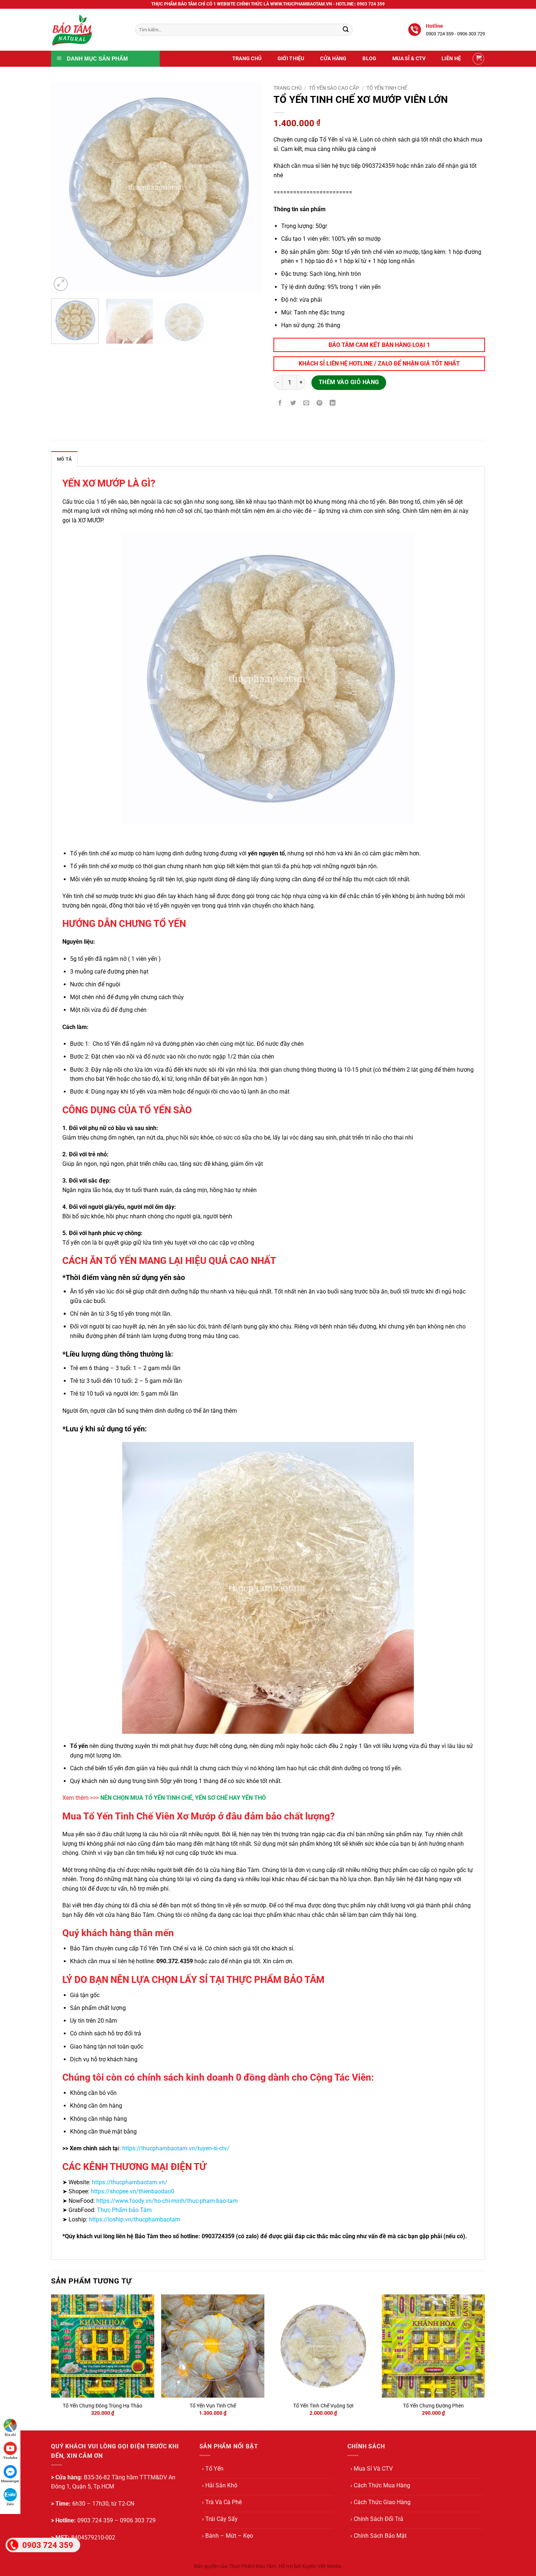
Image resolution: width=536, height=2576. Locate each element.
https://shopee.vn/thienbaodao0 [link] (133, 2191)
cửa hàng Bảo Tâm (235, 1870)
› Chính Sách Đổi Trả (377, 2519)
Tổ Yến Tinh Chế (387, 88)
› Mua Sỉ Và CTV (372, 2469)
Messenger (10, 2481)
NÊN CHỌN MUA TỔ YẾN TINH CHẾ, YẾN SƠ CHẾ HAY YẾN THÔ (183, 1798)
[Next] (249, 187)
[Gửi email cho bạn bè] (306, 404)
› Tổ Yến (213, 2469)
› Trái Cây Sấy (220, 2519)
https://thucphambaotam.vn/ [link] (130, 2182)
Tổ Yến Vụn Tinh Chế (213, 2406)
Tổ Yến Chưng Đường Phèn (433, 2406)
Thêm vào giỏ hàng (349, 382)
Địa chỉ (10, 2435)
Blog (369, 59)
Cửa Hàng (333, 59)
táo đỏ (151, 1079)
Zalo (10, 2504)
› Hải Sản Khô (220, 2485)
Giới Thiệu (291, 59)
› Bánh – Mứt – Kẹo (228, 2536)
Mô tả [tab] (64, 459)
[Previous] (65, 187)
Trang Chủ (247, 59)
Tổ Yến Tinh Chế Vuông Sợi (323, 2406)
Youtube (10, 2458)
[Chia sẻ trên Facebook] (280, 404)
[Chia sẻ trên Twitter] (293, 404)
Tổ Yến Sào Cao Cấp (334, 88)
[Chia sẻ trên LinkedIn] (333, 404)
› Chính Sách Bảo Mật (378, 2536)
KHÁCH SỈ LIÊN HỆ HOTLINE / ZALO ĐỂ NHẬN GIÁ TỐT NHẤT (379, 363)
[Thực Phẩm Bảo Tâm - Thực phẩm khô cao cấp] (88, 30)
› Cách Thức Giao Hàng (380, 2502)
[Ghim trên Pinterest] (320, 404)
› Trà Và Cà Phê (222, 2502)
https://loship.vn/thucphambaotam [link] (135, 2219)
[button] (478, 59)
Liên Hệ (451, 59)
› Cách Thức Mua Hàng (380, 2485)
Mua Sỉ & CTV (409, 59)
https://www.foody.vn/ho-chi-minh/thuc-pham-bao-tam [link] (167, 2201)
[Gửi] (346, 30)
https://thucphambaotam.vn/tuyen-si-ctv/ (176, 2148)
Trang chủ (288, 88)
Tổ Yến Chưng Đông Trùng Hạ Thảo (102, 2406)
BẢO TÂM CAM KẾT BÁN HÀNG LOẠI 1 (379, 345)
